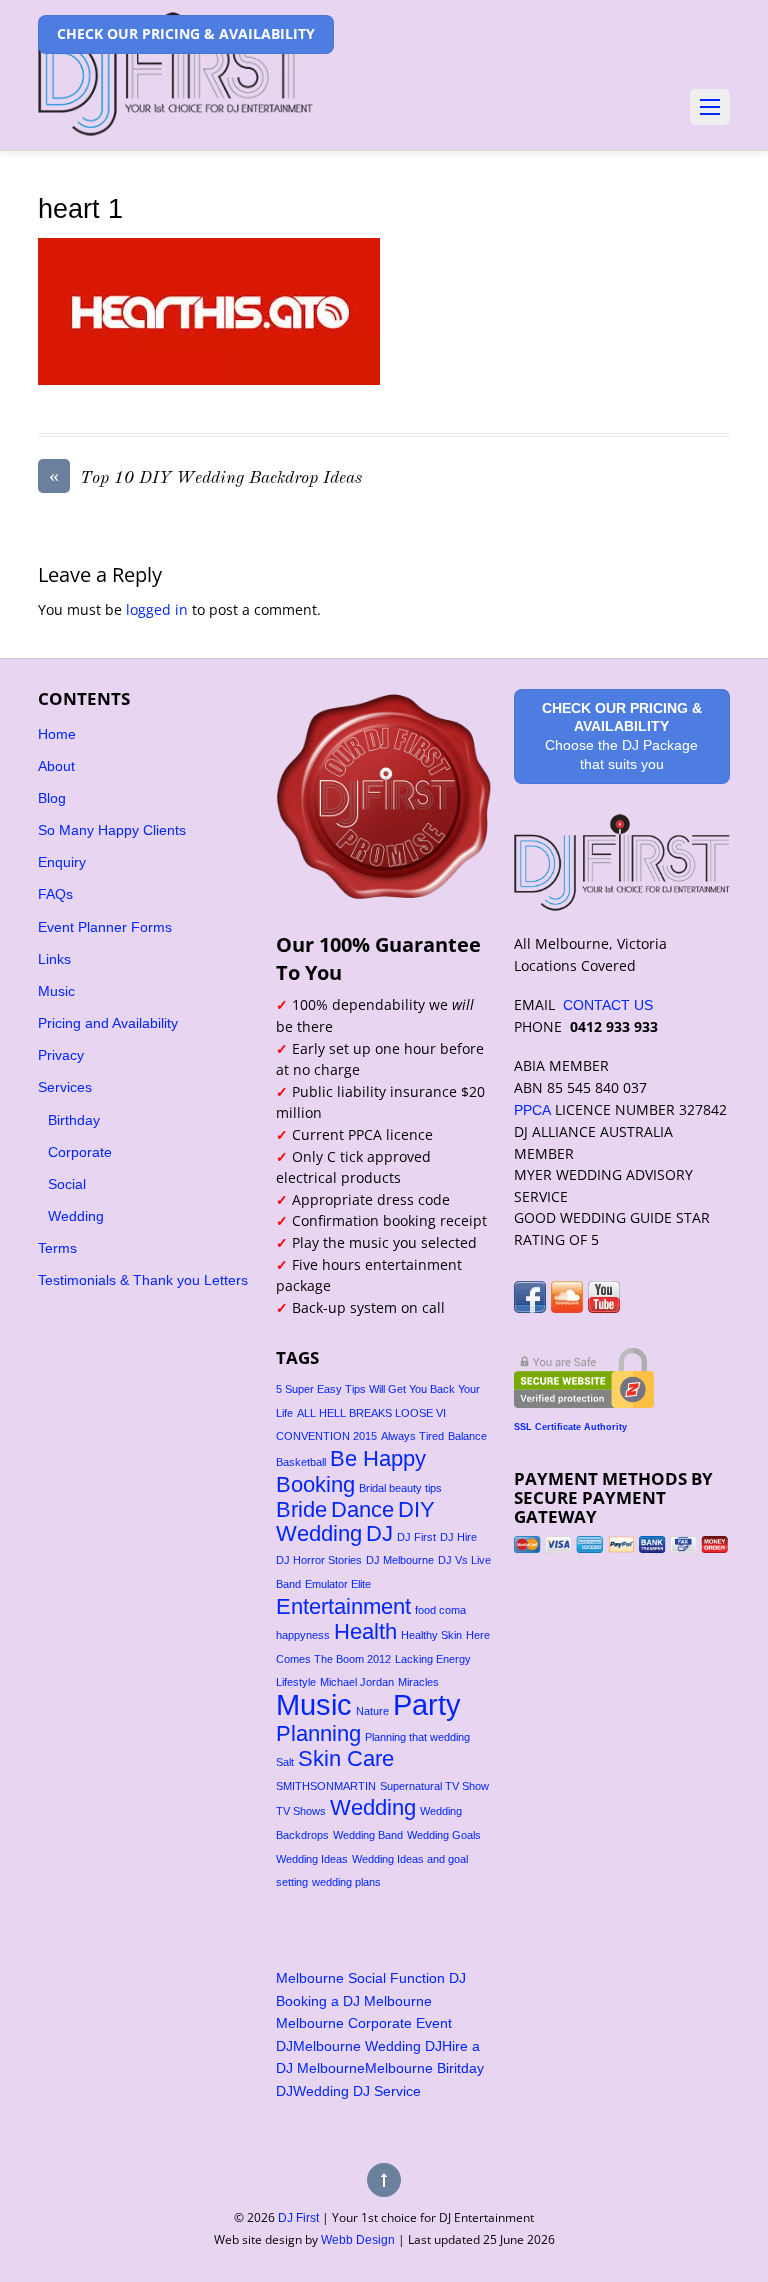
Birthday (74, 1120)
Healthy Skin (431, 1635)
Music (56, 991)
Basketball (301, 1462)
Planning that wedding (417, 1737)
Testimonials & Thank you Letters (143, 1280)
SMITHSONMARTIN (326, 1786)
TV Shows (301, 1811)
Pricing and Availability (108, 1023)
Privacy (61, 1055)
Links (54, 959)
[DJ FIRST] (175, 113)
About (56, 766)
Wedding (76, 1216)
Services (65, 1087)
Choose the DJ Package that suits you (622, 736)
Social (67, 1184)
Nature (372, 1711)
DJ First (416, 1537)
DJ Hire (458, 1537)
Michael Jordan (357, 1682)
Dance (362, 1509)
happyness (303, 1635)
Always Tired (412, 1436)
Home (57, 734)
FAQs (55, 894)
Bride (301, 1509)
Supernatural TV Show (434, 1786)
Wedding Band (368, 1835)
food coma (440, 1610)
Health (365, 1631)
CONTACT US (608, 1005)
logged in (157, 609)
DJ (379, 1533)
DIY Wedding (355, 1521)
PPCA (532, 1110)
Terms (57, 1248)
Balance (467, 1436)
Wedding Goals (444, 1835)
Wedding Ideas (312, 1859)
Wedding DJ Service (357, 2091)
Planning (318, 1733)
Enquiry (62, 862)
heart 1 (80, 208)
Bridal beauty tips (400, 1488)
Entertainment (343, 1606)
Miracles (418, 1682)
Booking (315, 1484)
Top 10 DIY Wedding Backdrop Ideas (205, 477)
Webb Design (358, 2240)
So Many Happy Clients (112, 830)
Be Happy (378, 1458)
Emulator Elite (338, 1584)
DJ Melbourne (400, 1560)
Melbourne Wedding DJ (367, 2046)
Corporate (80, 1152)
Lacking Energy (433, 1659)
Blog (52, 798)
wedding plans (346, 1882)
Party (427, 1704)
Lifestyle (296, 1682)
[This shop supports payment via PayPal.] (622, 1544)
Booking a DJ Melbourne (354, 2001)
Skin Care (346, 1758)
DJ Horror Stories (319, 1560)
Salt (285, 1762)
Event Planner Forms (105, 927)
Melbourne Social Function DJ (371, 1978)
